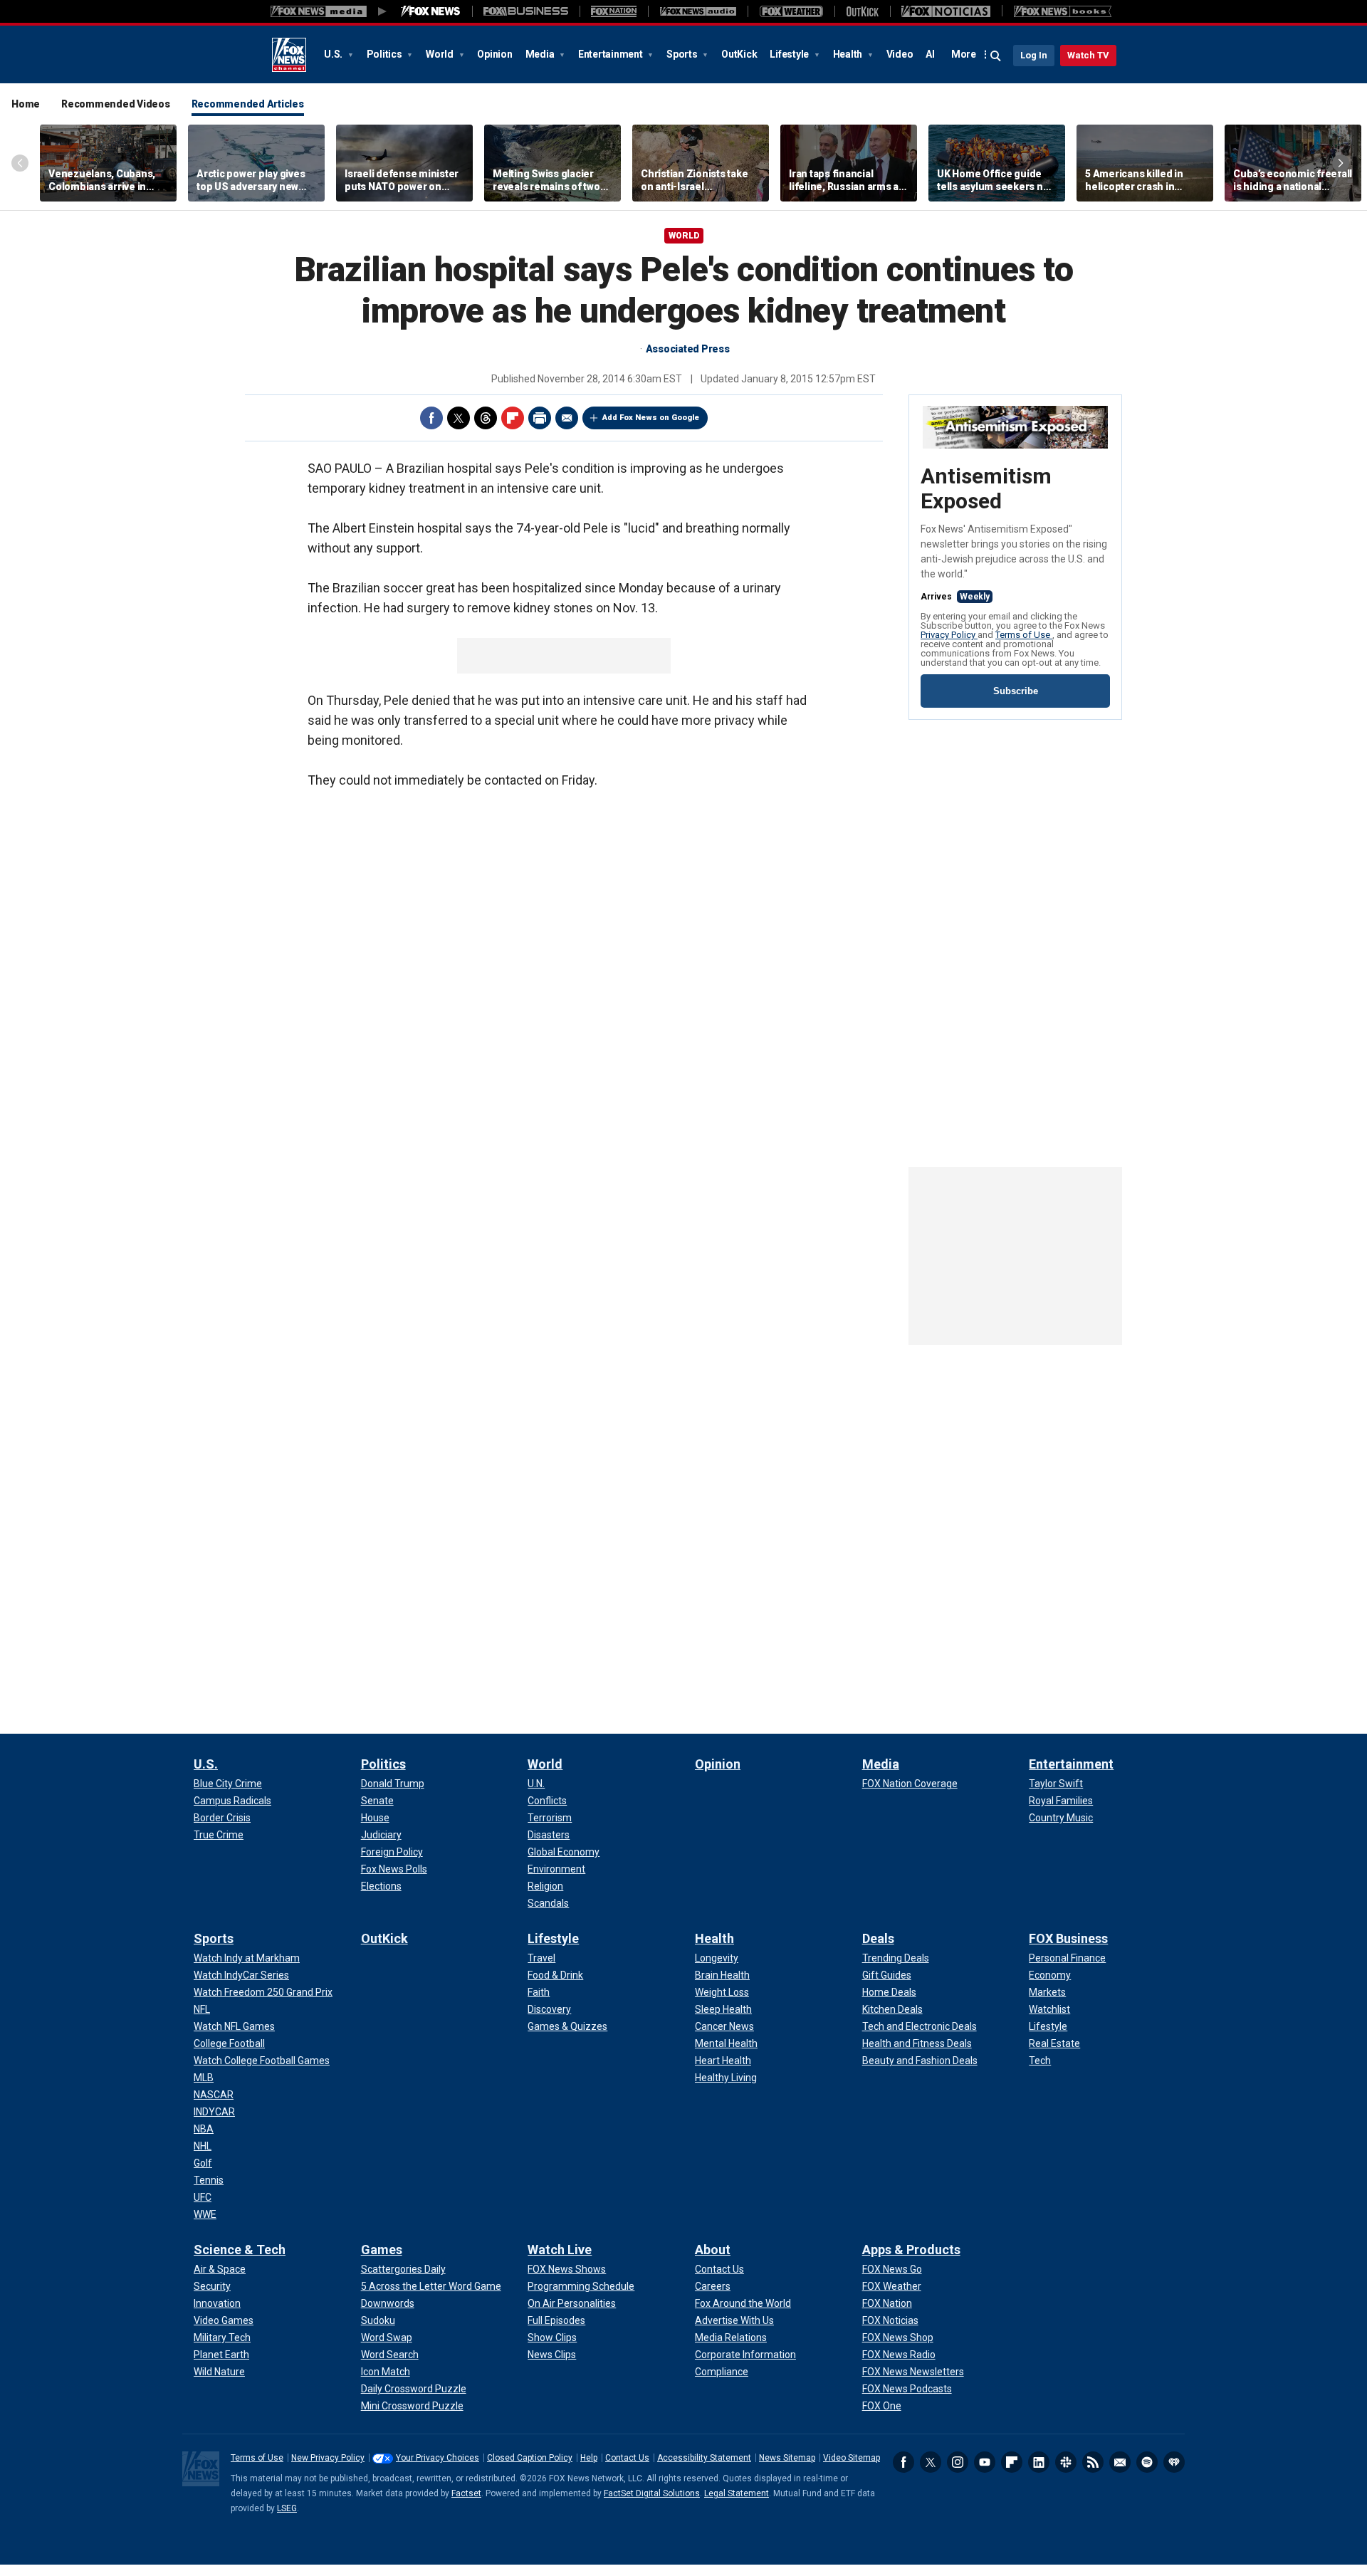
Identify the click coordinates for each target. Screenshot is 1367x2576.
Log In (1034, 55)
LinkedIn (1039, 2462)
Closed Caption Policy (530, 2458)
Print (540, 418)
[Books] (1063, 11)
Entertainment (612, 54)
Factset (466, 2493)
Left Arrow (20, 163)
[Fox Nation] (614, 11)
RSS (1093, 2462)
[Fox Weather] (791, 11)
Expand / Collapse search (996, 56)
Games (382, 2250)
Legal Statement (737, 2493)
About (713, 2250)
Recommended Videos (116, 104)
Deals (878, 1938)
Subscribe (1016, 691)
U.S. (334, 54)
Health (849, 54)
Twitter (459, 418)
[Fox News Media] (431, 11)
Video (900, 54)
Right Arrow (1341, 163)
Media (541, 54)
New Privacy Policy (328, 2458)
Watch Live (560, 2250)
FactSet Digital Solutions (652, 2493)
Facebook (431, 418)
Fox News (289, 55)
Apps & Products (911, 2250)
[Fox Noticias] (946, 11)
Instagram (958, 2462)
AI (930, 54)
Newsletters (1120, 2462)
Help (589, 2458)
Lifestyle (790, 54)
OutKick (739, 54)
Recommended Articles (248, 104)
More (964, 54)
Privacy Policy (949, 635)
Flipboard (513, 418)
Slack (1066, 2462)
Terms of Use (1024, 635)
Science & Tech (240, 2250)
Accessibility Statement (704, 2458)
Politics (386, 54)
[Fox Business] (526, 11)
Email (567, 418)
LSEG (287, 2508)
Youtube (985, 2462)
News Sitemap (787, 2458)
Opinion (494, 54)
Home (26, 104)
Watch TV (1088, 55)
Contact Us (627, 2458)
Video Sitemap (852, 2458)
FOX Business (1068, 1938)
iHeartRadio (1174, 2462)
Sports (683, 54)
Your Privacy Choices (438, 2458)
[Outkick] (862, 11)
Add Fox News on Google (651, 418)
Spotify (1147, 2462)
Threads (486, 418)
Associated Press (688, 349)
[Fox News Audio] (698, 11)
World (441, 54)
